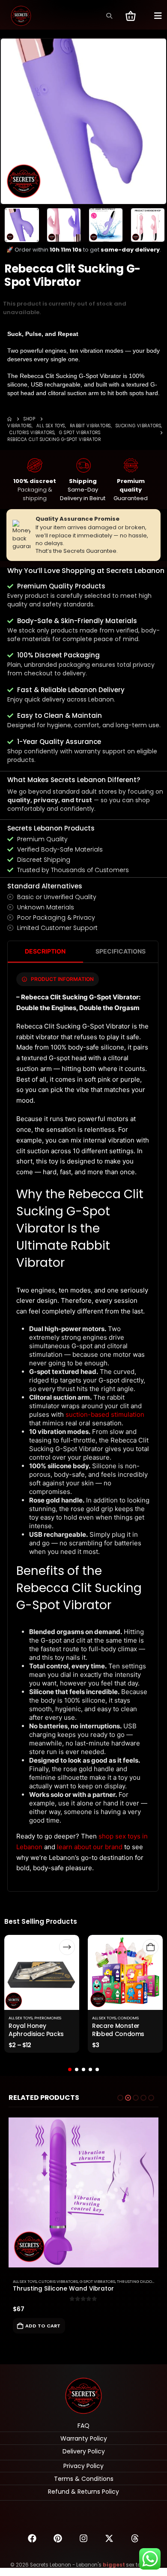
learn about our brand (90, 1847)
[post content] (42, 1972)
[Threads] (135, 2538)
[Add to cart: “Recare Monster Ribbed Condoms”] (151, 1947)
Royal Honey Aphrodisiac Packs (36, 2030)
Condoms (128, 2018)
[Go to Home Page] (9, 419)
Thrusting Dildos (136, 2281)
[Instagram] (83, 2538)
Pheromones (48, 2018)
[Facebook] (32, 2538)
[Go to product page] (83, 2192)
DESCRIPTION (45, 951)
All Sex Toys (21, 2018)
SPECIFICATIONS (121, 951)
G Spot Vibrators (97, 2281)
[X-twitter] (109, 2538)
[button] (109, 16)
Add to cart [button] (43, 2326)
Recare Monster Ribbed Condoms (118, 2030)
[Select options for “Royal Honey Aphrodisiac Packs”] (67, 1947)
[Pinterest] (58, 2538)
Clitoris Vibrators (58, 2281)
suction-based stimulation (105, 1414)
